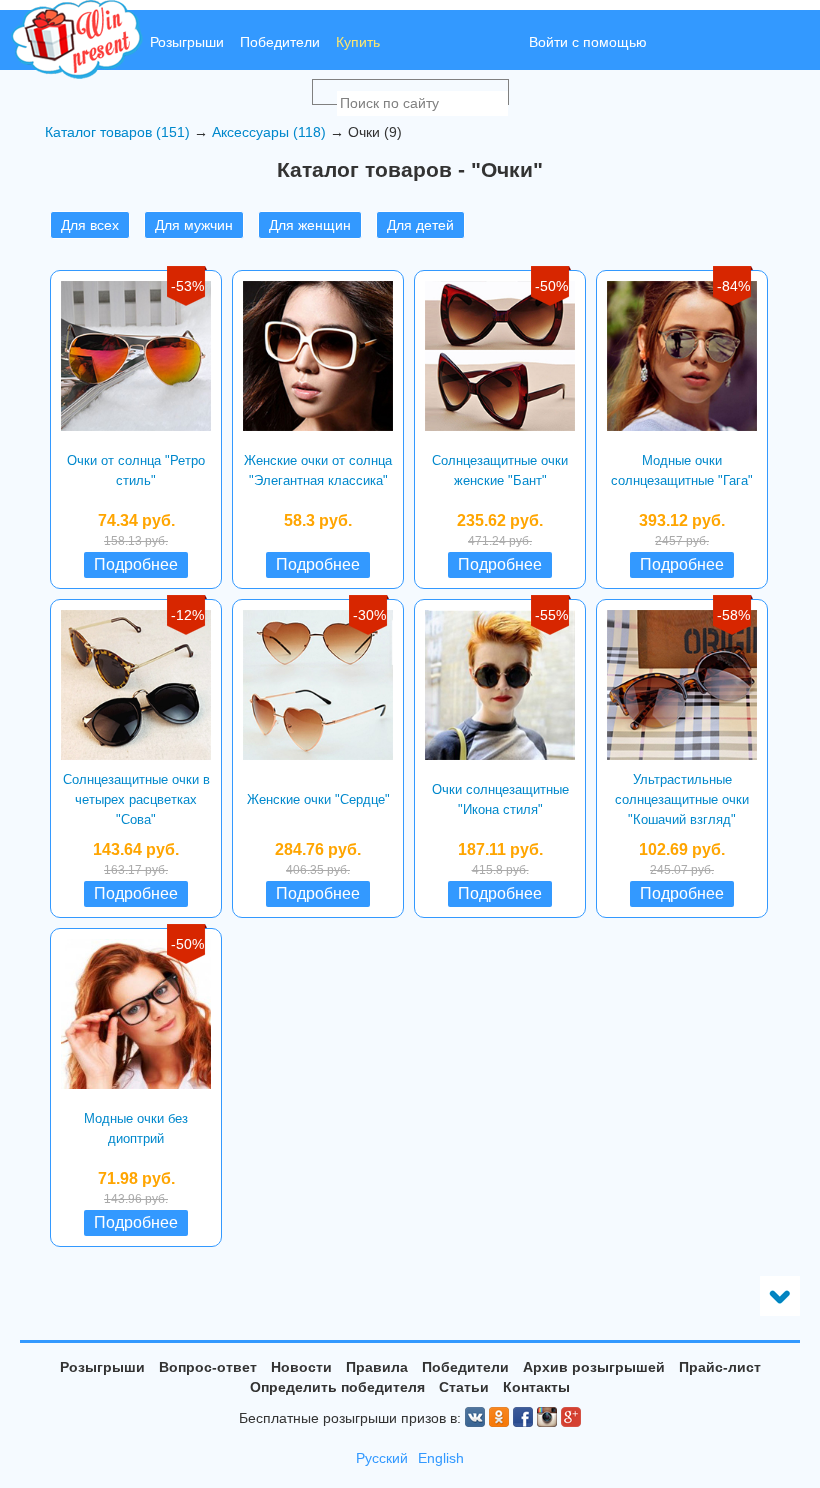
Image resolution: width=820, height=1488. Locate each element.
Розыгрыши (187, 42)
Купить (358, 42)
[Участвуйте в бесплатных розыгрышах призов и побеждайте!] (77, 40)
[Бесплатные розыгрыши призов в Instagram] (547, 1417)
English (441, 1458)
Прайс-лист (720, 1367)
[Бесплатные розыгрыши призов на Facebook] (523, 1417)
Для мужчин (194, 225)
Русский (382, 1458)
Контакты (536, 1387)
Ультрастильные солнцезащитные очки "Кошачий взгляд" (682, 799)
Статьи (464, 1387)
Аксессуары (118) (269, 132)
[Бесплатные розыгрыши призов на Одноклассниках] (499, 1417)
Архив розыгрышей (594, 1367)
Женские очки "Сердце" (318, 799)
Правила (377, 1367)
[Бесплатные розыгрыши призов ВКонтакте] (475, 1417)
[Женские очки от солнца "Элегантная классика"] (318, 356)
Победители (280, 42)
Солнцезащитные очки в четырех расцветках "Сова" (136, 799)
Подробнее (136, 564)
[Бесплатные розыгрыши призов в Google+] (571, 1417)
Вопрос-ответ (208, 1367)
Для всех (90, 225)
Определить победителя (337, 1387)
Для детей (420, 225)
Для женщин (310, 225)
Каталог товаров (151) (117, 132)
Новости (301, 1367)
